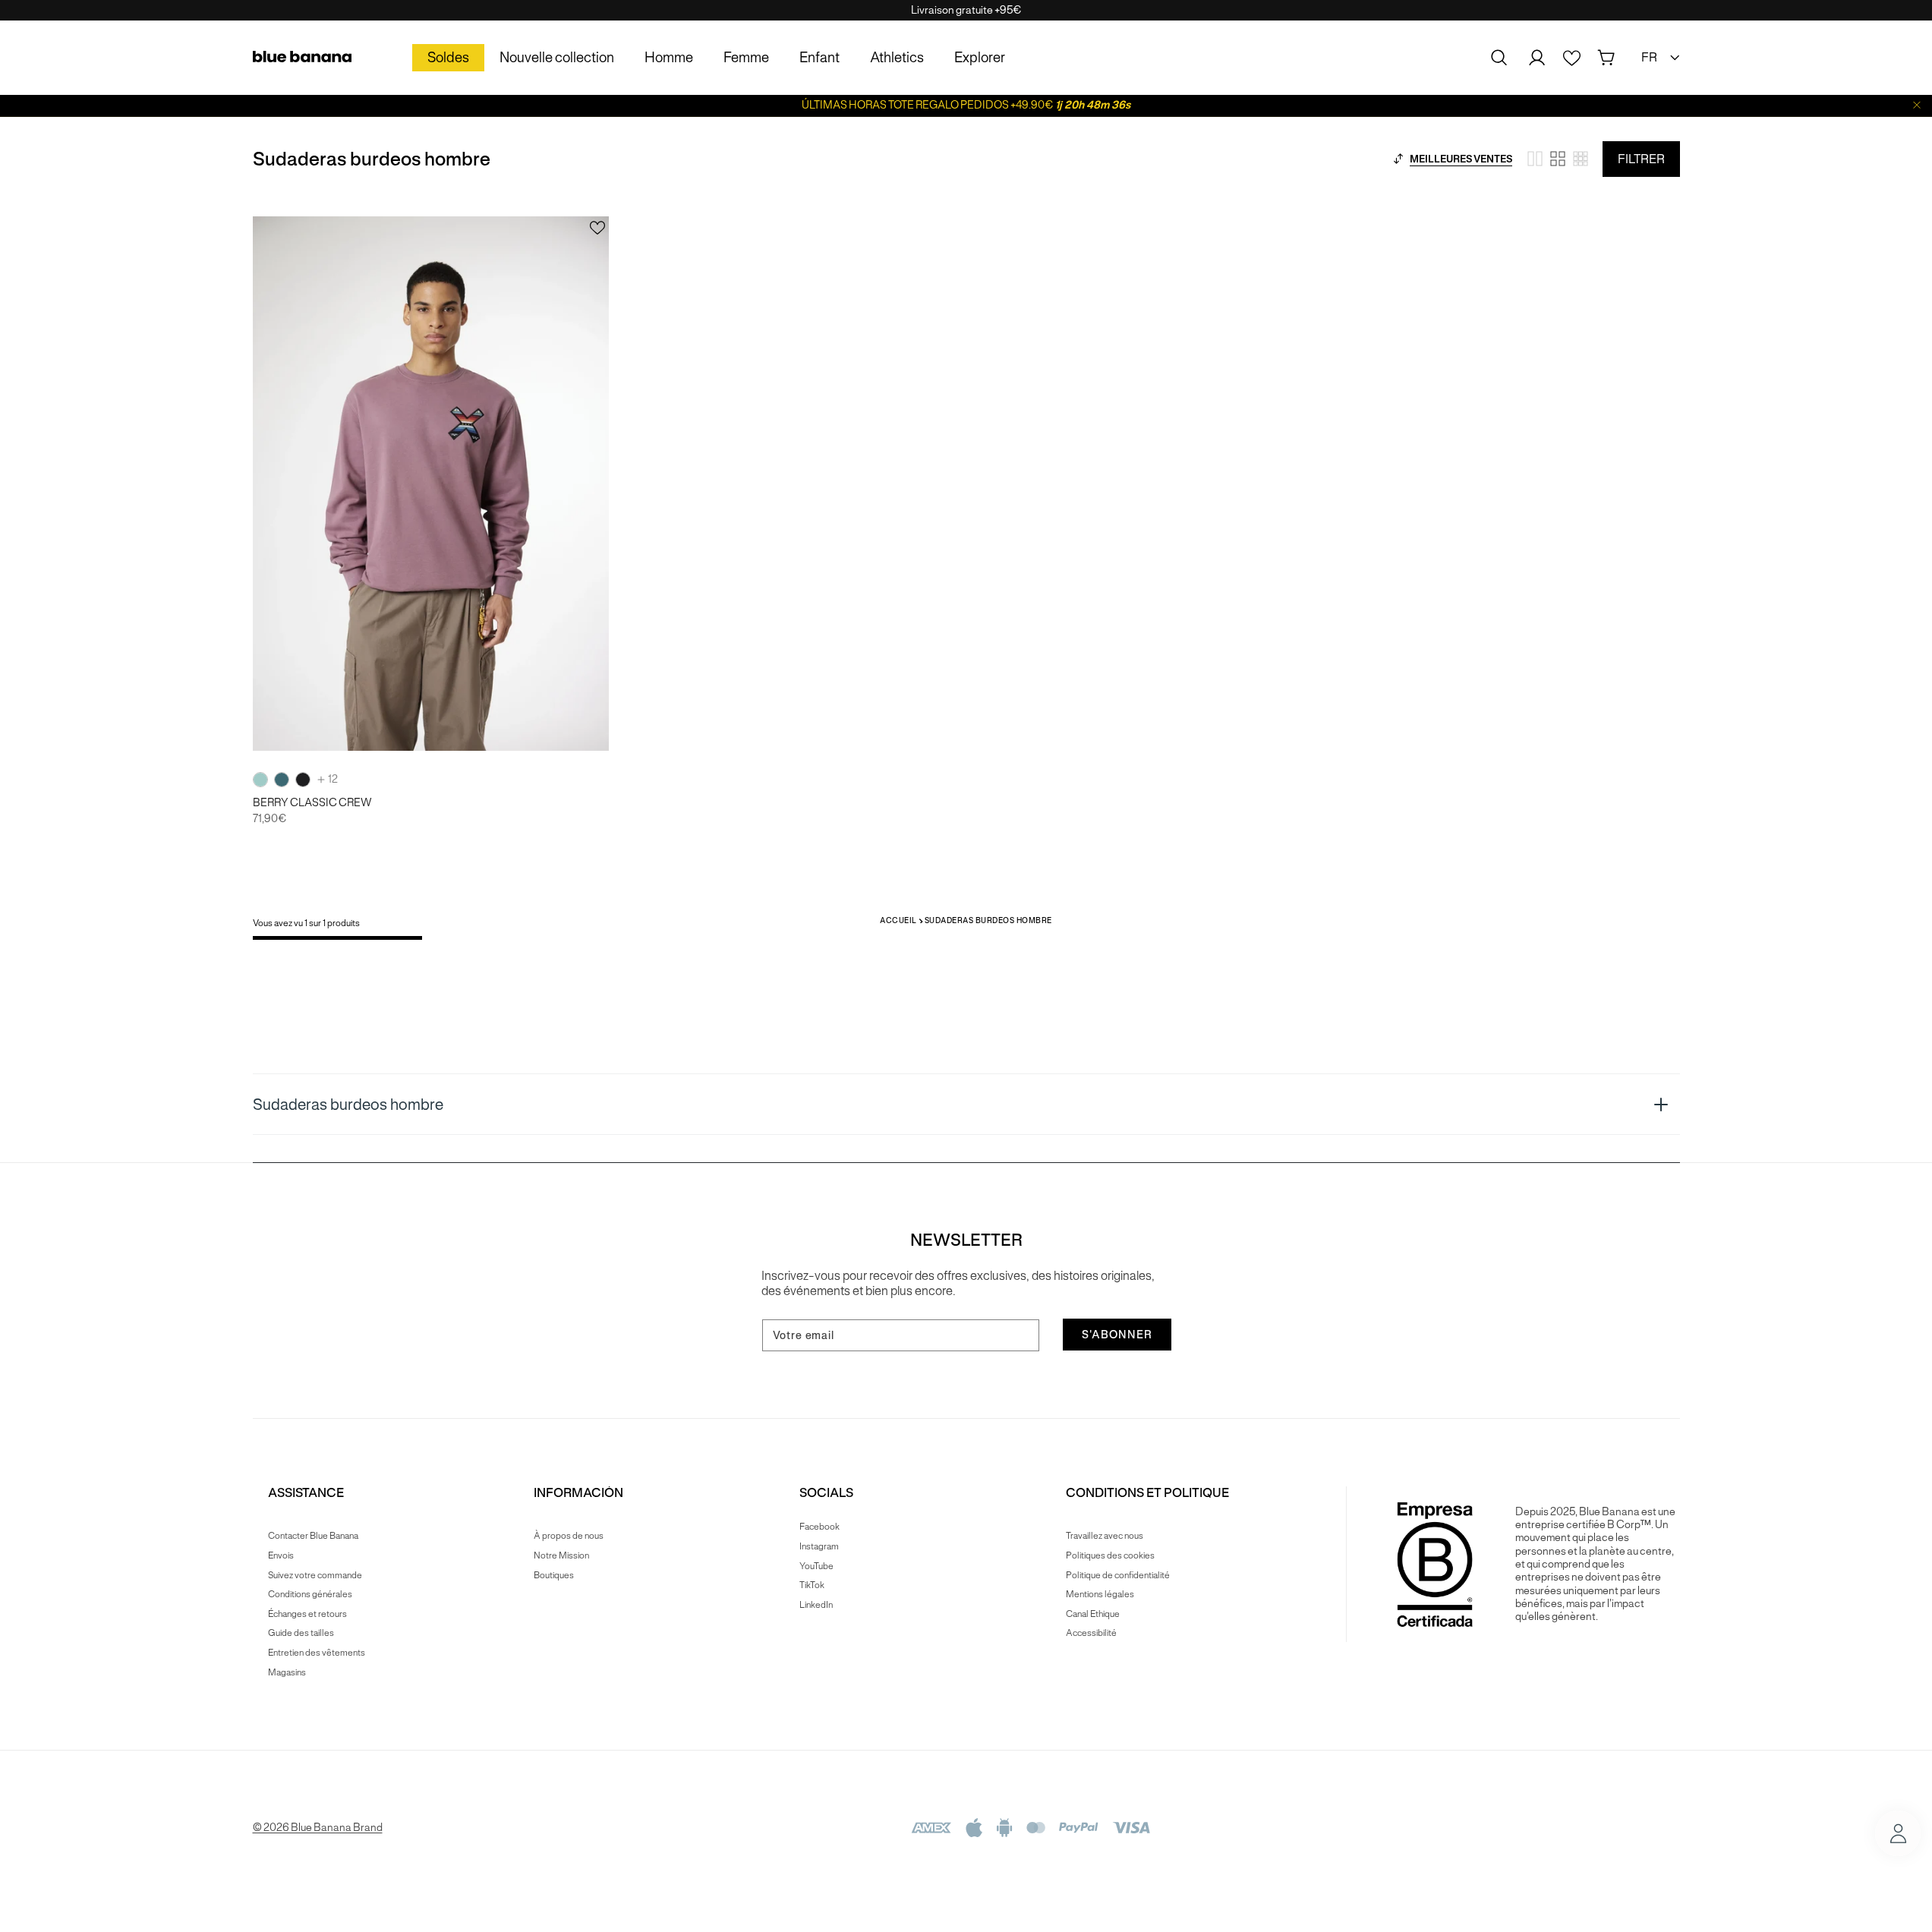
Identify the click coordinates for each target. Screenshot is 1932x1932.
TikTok (812, 1585)
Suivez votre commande (315, 1575)
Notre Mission (561, 1555)
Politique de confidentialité (1118, 1575)
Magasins (287, 1672)
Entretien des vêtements (317, 1652)
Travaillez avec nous (1105, 1536)
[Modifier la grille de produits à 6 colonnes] (1581, 159)
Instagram (819, 1546)
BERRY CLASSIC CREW (312, 803)
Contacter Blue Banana (313, 1536)
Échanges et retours (307, 1614)
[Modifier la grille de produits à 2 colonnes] (1535, 159)
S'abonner (1117, 1335)
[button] (1499, 58)
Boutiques (554, 1575)
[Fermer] (1917, 105)
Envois (281, 1555)
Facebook (819, 1527)
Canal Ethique (1093, 1614)
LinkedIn (816, 1604)
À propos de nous (569, 1536)
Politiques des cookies (1110, 1555)
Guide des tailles (301, 1633)
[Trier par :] (1398, 159)
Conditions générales (310, 1594)
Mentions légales (1100, 1594)
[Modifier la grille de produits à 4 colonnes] (1558, 159)
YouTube (816, 1566)
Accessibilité (1091, 1633)
